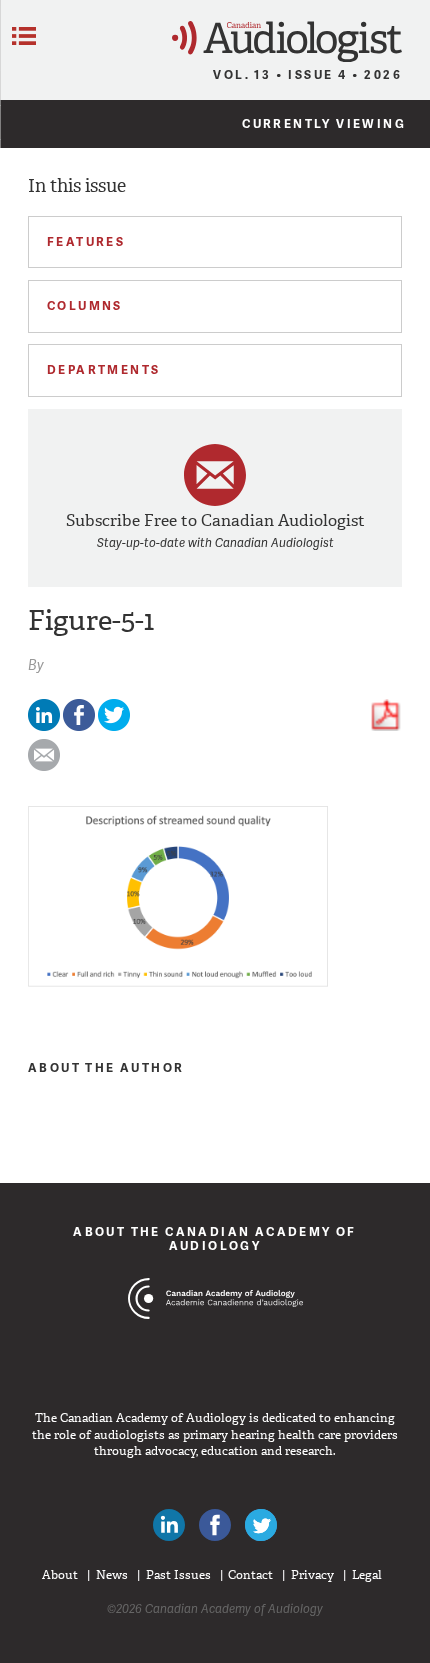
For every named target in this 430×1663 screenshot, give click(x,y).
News (112, 1575)
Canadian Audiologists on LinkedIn (169, 1525)
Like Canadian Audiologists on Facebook (215, 1525)
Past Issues (178, 1575)
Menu (24, 36)
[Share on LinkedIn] (44, 726)
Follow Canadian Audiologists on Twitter (261, 1525)
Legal (367, 1575)
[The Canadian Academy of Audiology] (215, 1336)
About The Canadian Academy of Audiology (215, 1238)
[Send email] (44, 766)
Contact (250, 1575)
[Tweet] (114, 726)
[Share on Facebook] (79, 726)
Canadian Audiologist (287, 41)
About (60, 1575)
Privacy (312, 1575)
